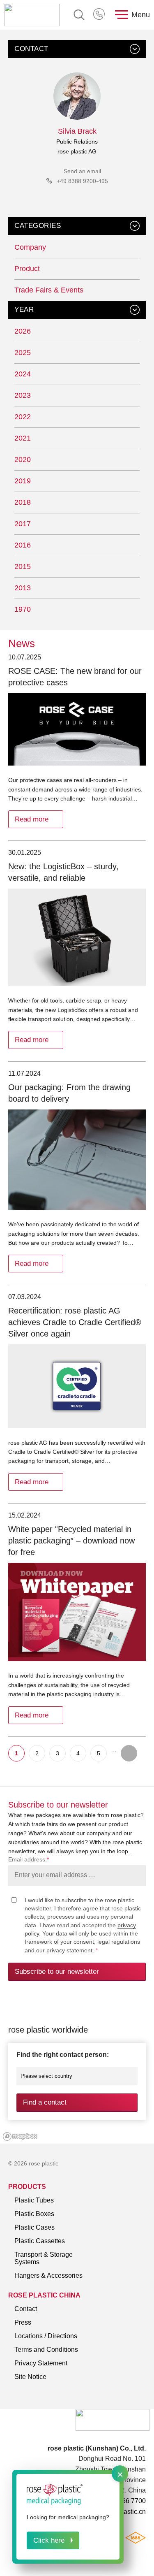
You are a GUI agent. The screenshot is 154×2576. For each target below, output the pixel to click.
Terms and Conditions (46, 2350)
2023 (23, 395)
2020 (23, 460)
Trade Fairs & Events (49, 290)
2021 (23, 438)
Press (23, 2322)
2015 (23, 566)
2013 (23, 588)
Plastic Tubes (34, 2200)
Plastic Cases (34, 2227)
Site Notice (30, 2377)
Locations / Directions (46, 2336)
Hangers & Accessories (48, 2275)
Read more (32, 819)
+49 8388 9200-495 (82, 181)
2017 (23, 524)
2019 (23, 481)
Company (30, 247)
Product (27, 269)
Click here (49, 2540)
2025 (23, 353)
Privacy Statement (41, 2363)
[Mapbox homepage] (20, 2136)
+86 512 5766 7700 (100, 15)
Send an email (82, 171)
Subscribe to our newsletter (57, 1971)
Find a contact (45, 2102)
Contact (26, 2309)
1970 (23, 609)
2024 (23, 374)
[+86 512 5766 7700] (100, 15)
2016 (23, 545)
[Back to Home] (32, 15)
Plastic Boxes (34, 2214)
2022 (23, 417)
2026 (23, 331)
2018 (23, 502)
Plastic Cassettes (40, 2241)
